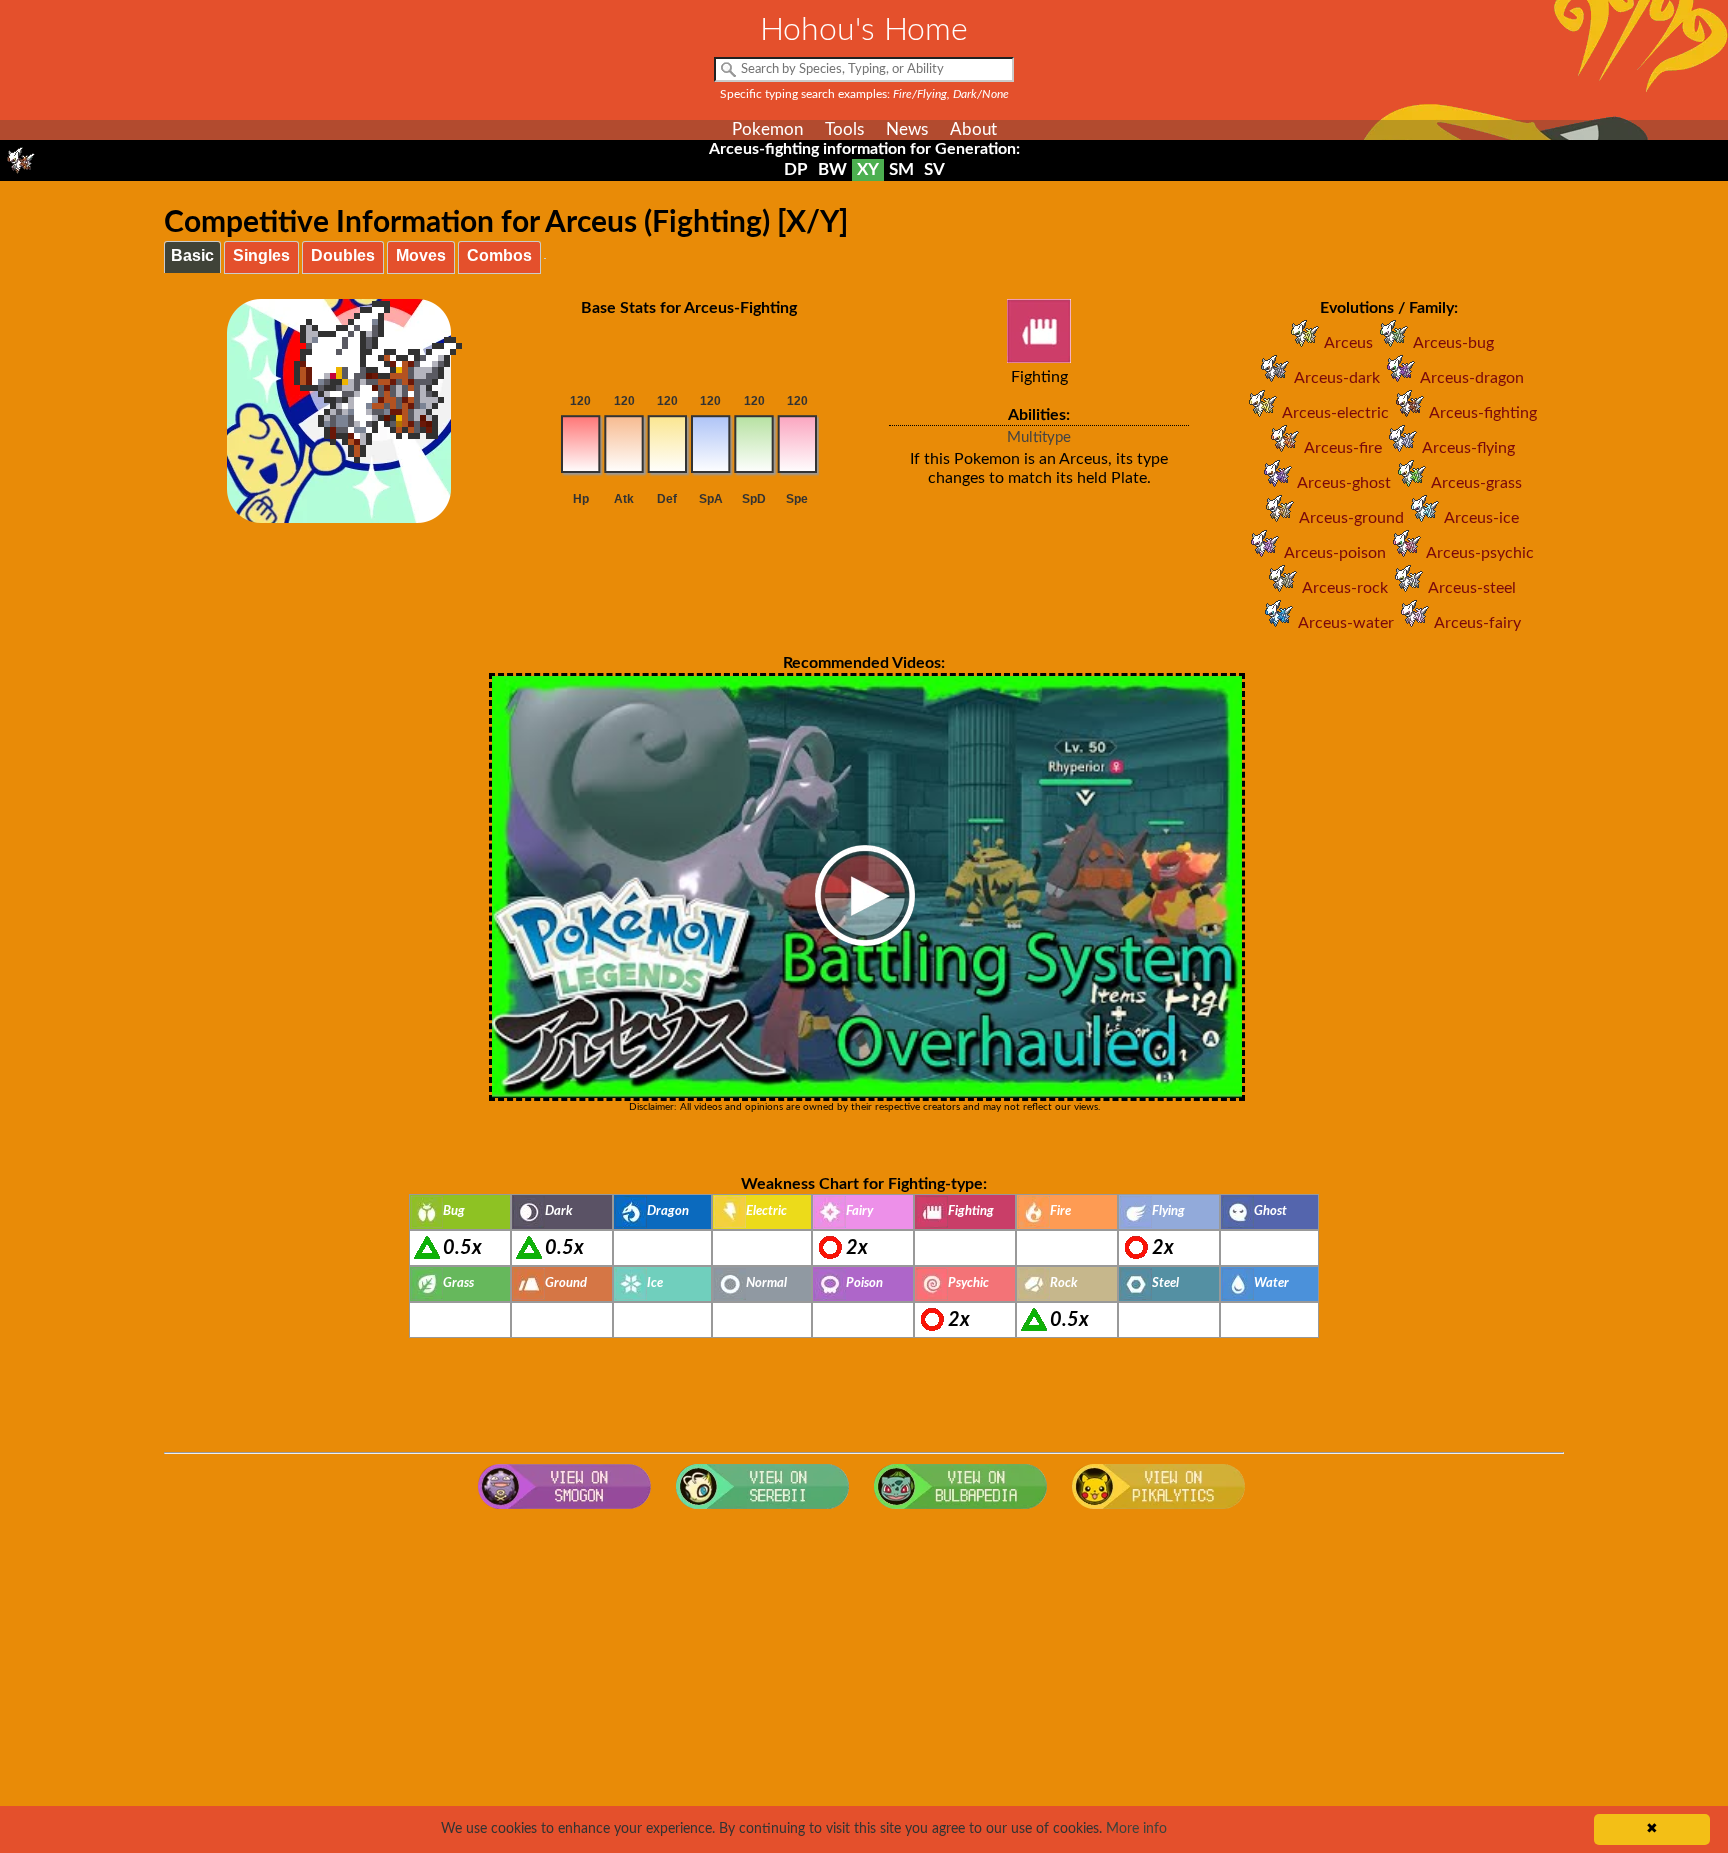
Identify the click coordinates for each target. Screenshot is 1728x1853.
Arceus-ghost (1344, 483)
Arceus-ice (1481, 518)
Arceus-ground (1351, 518)
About (973, 129)
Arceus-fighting (1483, 413)
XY (868, 169)
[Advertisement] (864, 1679)
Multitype (1039, 437)
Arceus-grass (1476, 483)
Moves (421, 255)
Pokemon (767, 129)
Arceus (1348, 343)
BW (832, 169)
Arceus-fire (1343, 448)
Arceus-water (1346, 623)
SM (901, 169)
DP (796, 169)
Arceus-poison (1335, 553)
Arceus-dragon (1472, 378)
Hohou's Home (864, 30)
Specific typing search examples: (864, 94)
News (907, 129)
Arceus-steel (1472, 588)
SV (934, 169)
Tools (844, 129)
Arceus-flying (1468, 448)
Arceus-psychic (1480, 553)
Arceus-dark (1337, 378)
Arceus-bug (1453, 343)
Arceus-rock (1345, 588)
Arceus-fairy (1477, 623)
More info (1136, 1829)
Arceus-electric (1335, 413)
